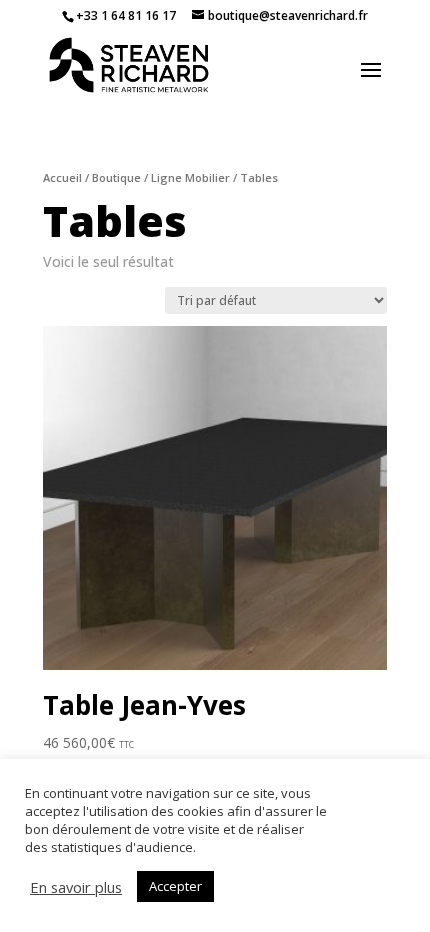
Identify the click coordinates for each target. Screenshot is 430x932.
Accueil (62, 177)
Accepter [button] (175, 886)
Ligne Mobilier (190, 177)
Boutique (116, 177)
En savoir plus (76, 887)
